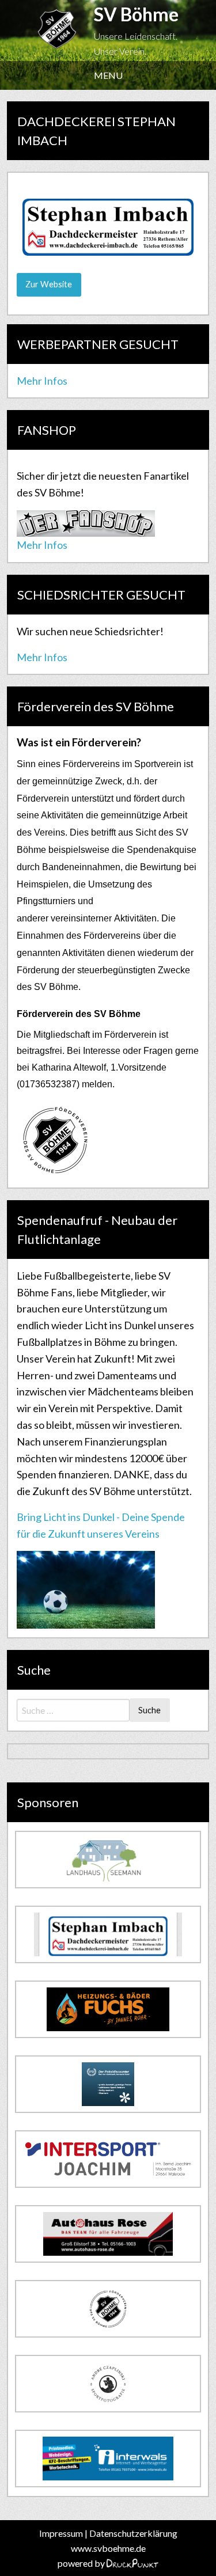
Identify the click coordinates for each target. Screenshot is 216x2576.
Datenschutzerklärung (133, 2533)
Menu (108, 75)
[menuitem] (108, 75)
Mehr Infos (42, 381)
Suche (149, 1710)
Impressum (61, 2533)
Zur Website (49, 284)
